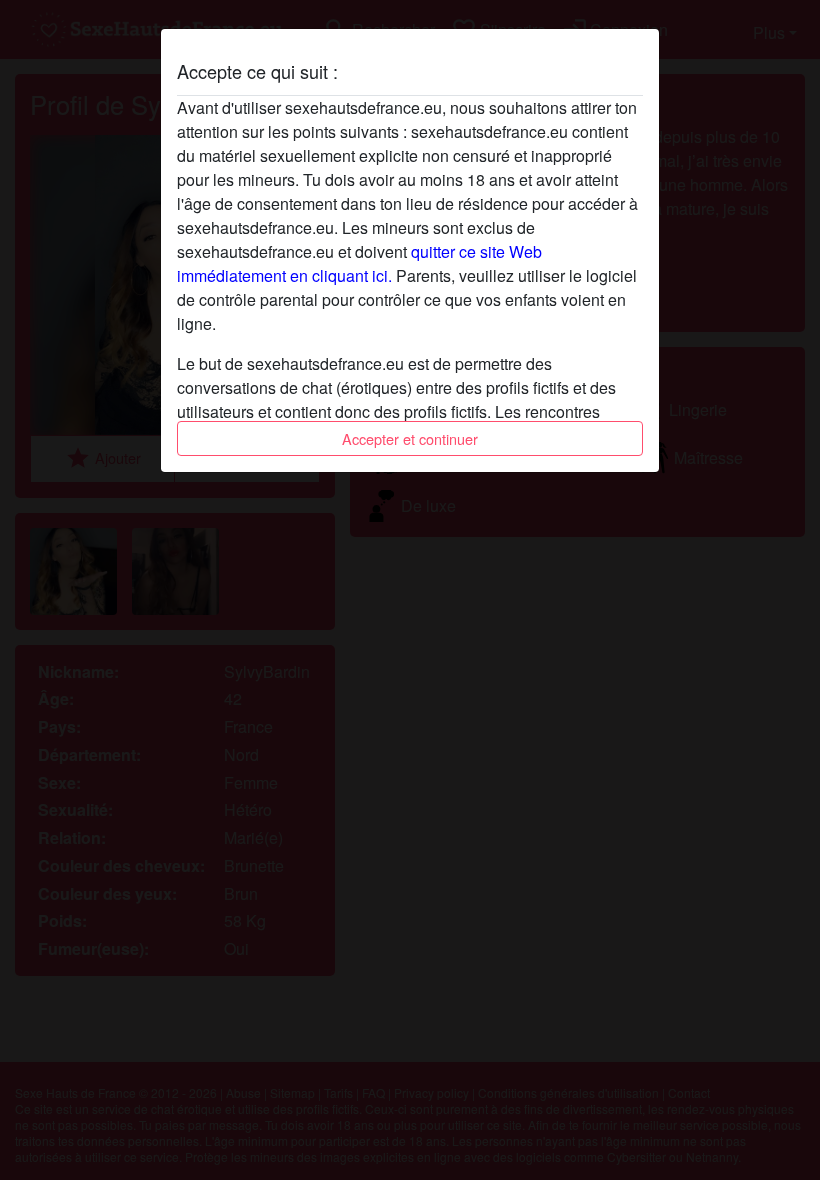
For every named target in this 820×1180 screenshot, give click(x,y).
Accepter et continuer (410, 438)
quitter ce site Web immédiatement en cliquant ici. (359, 263)
